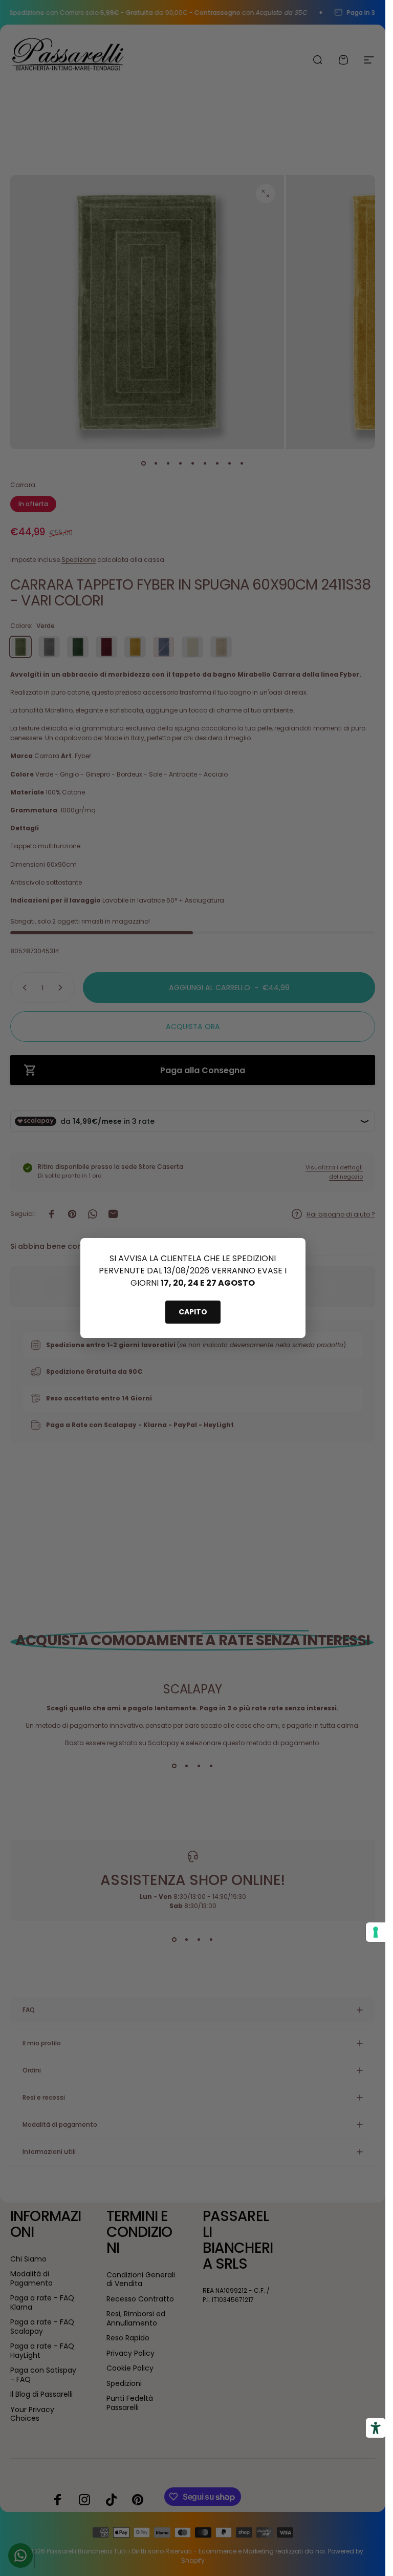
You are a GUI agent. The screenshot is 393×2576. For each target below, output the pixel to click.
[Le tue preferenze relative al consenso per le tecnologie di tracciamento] (376, 1932)
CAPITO (193, 1312)
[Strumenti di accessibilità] (376, 2428)
